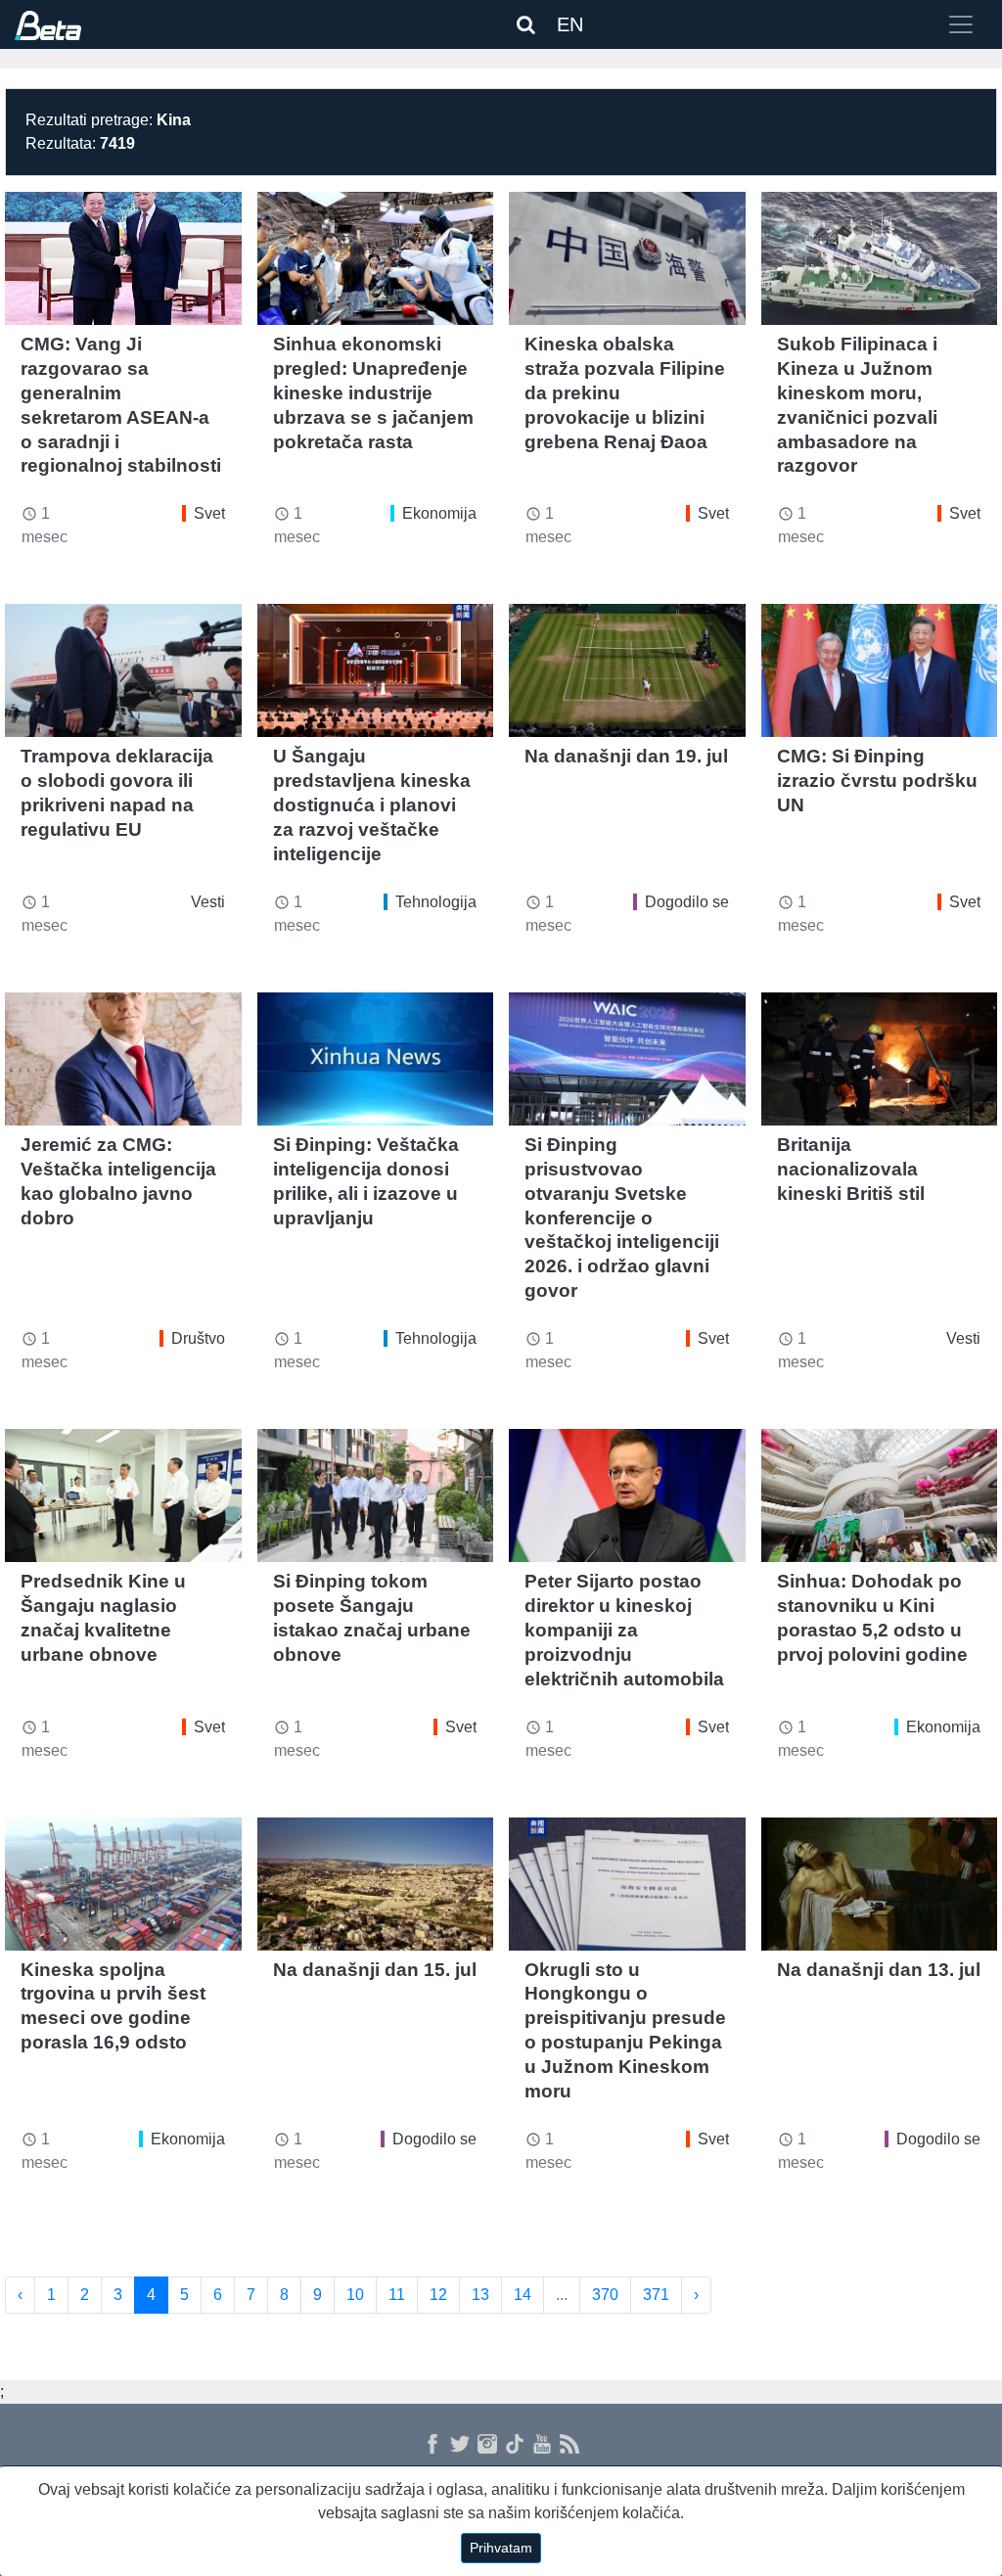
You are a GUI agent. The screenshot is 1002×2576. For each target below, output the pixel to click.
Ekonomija (439, 513)
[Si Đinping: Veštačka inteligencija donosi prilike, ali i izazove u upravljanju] (376, 1059)
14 (523, 2295)
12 (438, 2295)
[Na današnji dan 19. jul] (627, 670)
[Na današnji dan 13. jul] (880, 1884)
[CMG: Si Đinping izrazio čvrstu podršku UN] (880, 670)
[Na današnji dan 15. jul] (376, 1884)
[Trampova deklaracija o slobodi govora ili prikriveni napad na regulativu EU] (123, 670)
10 (355, 2295)
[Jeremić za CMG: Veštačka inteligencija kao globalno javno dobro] (123, 1059)
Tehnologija (436, 902)
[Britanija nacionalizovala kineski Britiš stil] (880, 1059)
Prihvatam (501, 2548)
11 (397, 2295)
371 (656, 2295)
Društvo (198, 1338)
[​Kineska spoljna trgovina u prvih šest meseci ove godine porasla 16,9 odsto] (123, 1884)
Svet (209, 513)
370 (605, 2295)
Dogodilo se (687, 902)
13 (480, 2295)
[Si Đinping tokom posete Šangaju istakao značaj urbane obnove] (376, 1495)
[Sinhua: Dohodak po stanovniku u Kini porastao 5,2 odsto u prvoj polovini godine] (880, 1495)
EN (570, 24)
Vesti (208, 902)
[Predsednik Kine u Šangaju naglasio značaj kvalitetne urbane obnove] (123, 1495)
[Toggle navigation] (961, 24)
